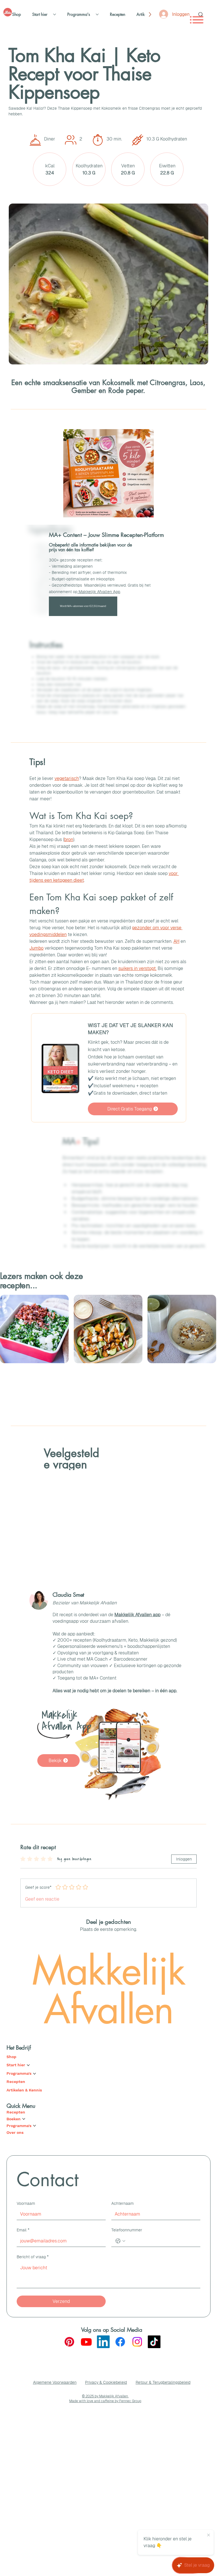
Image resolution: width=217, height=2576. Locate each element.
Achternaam (122, 2203)
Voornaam (26, 2203)
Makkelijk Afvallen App (99, 592)
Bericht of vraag (33, 2257)
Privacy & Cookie (100, 2382)
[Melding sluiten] (209, 2535)
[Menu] (197, 20)
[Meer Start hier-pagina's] (55, 14)
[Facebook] (120, 2342)
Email (23, 2230)
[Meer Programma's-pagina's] (97, 14)
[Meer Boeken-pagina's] (24, 2119)
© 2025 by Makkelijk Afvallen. (105, 2396)
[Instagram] (137, 2342)
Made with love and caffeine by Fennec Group (105, 2401)
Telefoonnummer (127, 2230)
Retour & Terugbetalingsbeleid (163, 2382)
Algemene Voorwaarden (55, 2382)
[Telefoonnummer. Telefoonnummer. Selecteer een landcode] (120, 2241)
